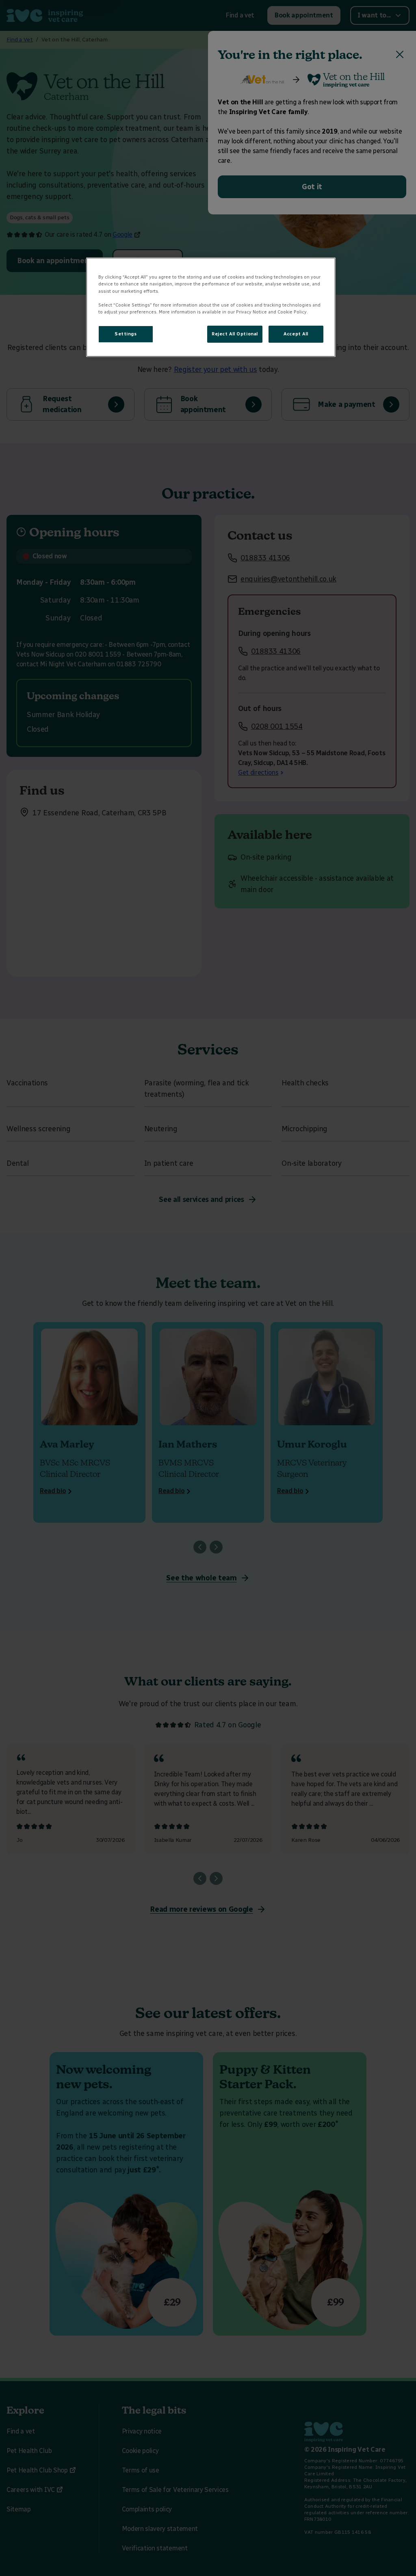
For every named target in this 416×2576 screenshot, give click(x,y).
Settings (126, 334)
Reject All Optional (235, 334)
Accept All (296, 334)
